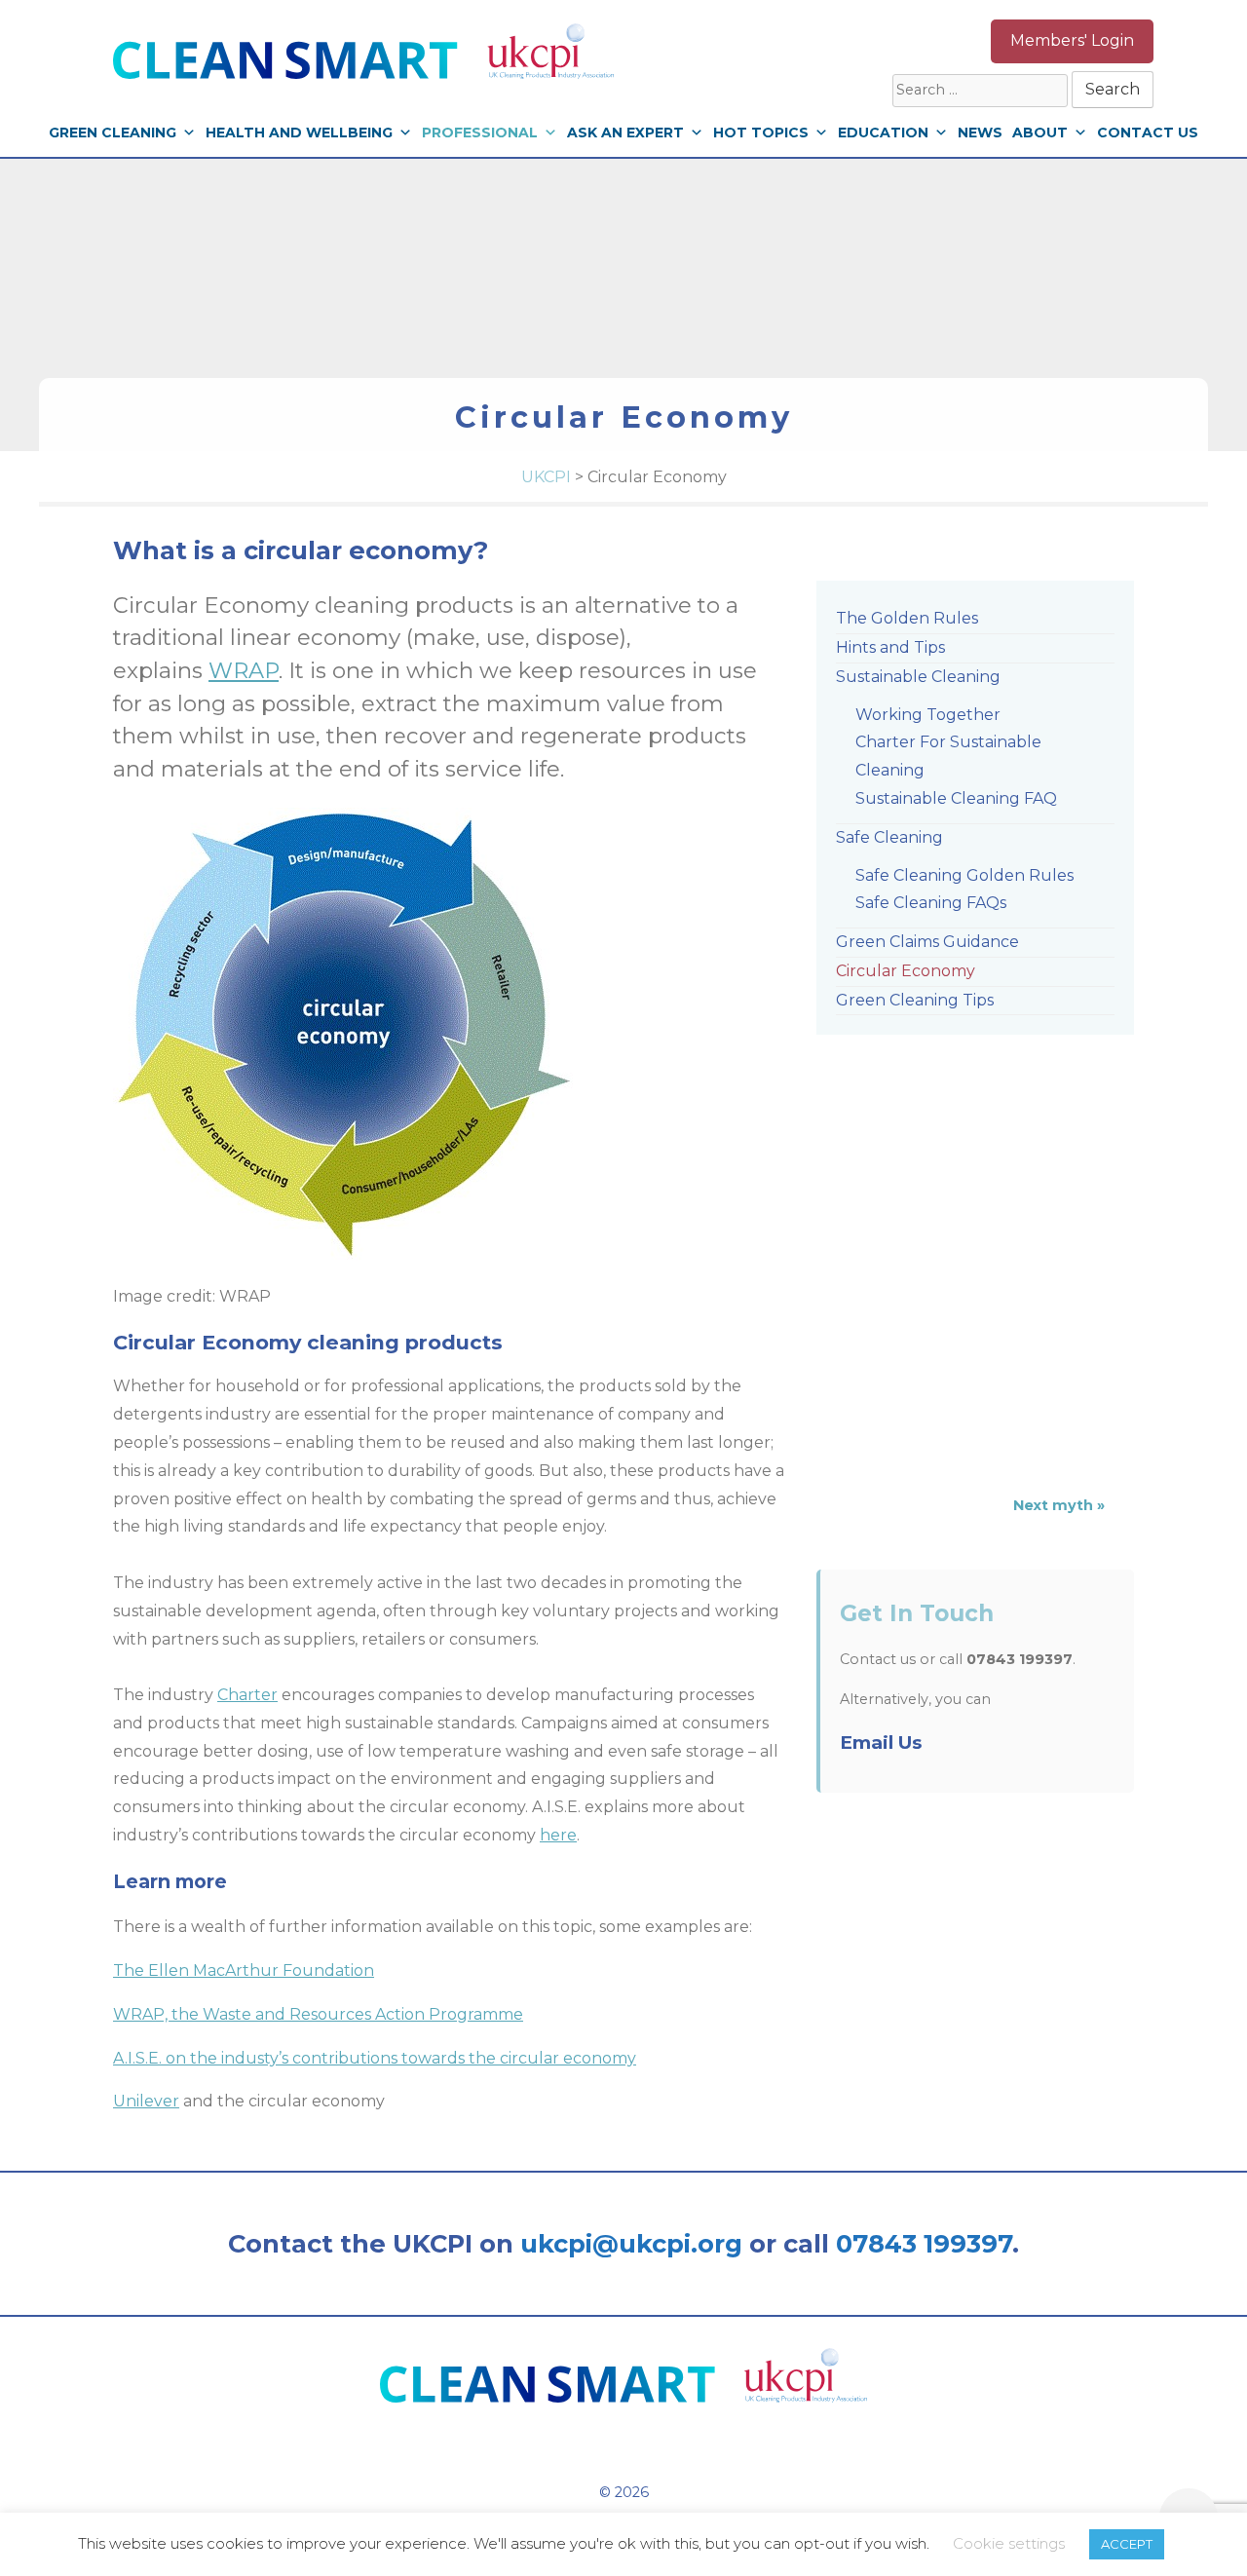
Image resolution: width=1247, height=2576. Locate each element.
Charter (247, 1695)
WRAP (244, 670)
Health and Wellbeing (299, 133)
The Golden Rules (907, 618)
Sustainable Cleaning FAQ (956, 798)
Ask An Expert (625, 133)
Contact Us (1148, 133)
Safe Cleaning (889, 837)
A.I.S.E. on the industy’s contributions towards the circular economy (375, 2058)
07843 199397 (924, 2243)
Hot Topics (761, 133)
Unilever (146, 2101)
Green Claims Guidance (927, 942)
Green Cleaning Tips (915, 1000)
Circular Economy (906, 971)
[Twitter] (850, 41)
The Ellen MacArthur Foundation (244, 1970)
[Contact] (951, 41)
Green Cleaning (113, 133)
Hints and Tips (890, 647)
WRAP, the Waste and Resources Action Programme (318, 2014)
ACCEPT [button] (1127, 2544)
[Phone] (900, 41)
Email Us (881, 1743)
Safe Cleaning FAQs (931, 903)
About (1040, 133)
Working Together (928, 715)
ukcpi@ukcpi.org (631, 2243)
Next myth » (1059, 1505)
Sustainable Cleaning (918, 677)
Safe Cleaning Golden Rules (964, 875)
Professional (480, 133)
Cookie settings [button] (1009, 2543)
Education (883, 133)
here (558, 1835)
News (980, 133)
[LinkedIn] (800, 41)
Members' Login (1072, 40)
